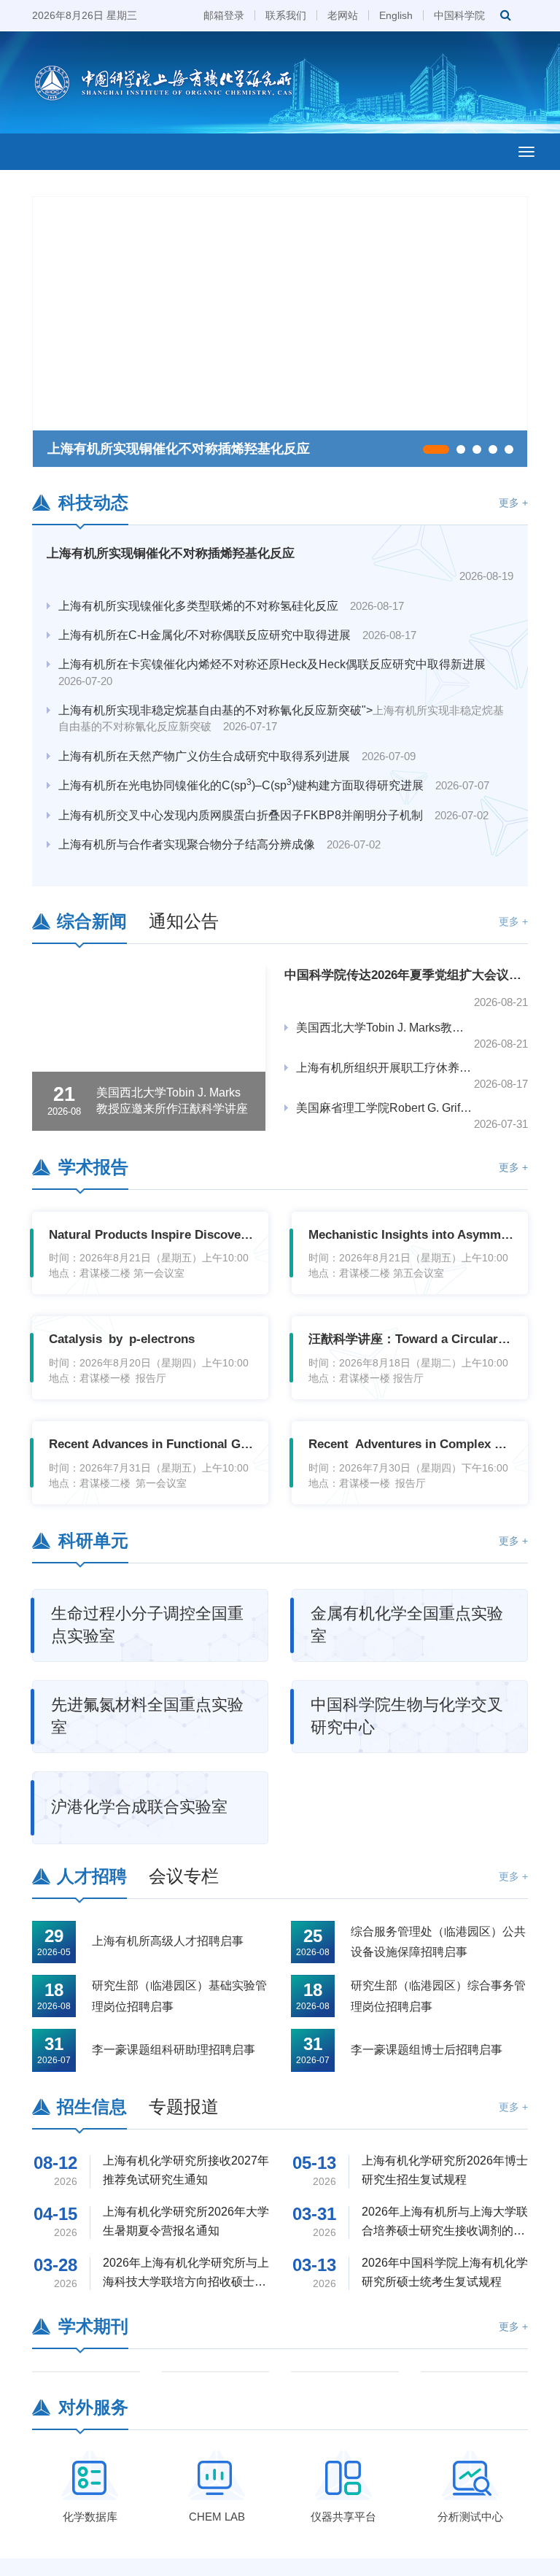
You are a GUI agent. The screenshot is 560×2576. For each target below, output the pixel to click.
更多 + (513, 503)
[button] (436, 449)
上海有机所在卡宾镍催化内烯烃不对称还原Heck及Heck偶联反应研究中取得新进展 (278, 653)
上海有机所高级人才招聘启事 (168, 1941)
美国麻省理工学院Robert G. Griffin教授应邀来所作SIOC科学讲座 (385, 1108)
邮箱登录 (224, 15)
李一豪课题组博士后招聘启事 (427, 2050)
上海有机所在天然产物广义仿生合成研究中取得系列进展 (237, 737)
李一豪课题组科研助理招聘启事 (174, 2050)
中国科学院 (459, 15)
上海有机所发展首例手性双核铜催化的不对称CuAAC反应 (240, 855)
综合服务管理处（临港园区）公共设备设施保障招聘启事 (438, 1942)
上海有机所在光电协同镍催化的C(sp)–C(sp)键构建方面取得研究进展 (274, 766)
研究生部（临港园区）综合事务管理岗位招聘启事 (438, 1996)
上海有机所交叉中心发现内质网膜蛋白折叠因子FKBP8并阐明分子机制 (273, 796)
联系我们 (286, 15)
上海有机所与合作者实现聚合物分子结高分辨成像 (219, 825)
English (396, 15)
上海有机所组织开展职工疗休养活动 (385, 1068)
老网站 (343, 15)
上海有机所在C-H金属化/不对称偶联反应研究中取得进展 (237, 616)
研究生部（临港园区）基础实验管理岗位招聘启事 (179, 1996)
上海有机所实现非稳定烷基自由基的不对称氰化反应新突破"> (281, 699)
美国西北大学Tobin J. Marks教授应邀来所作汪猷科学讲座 (385, 1028)
